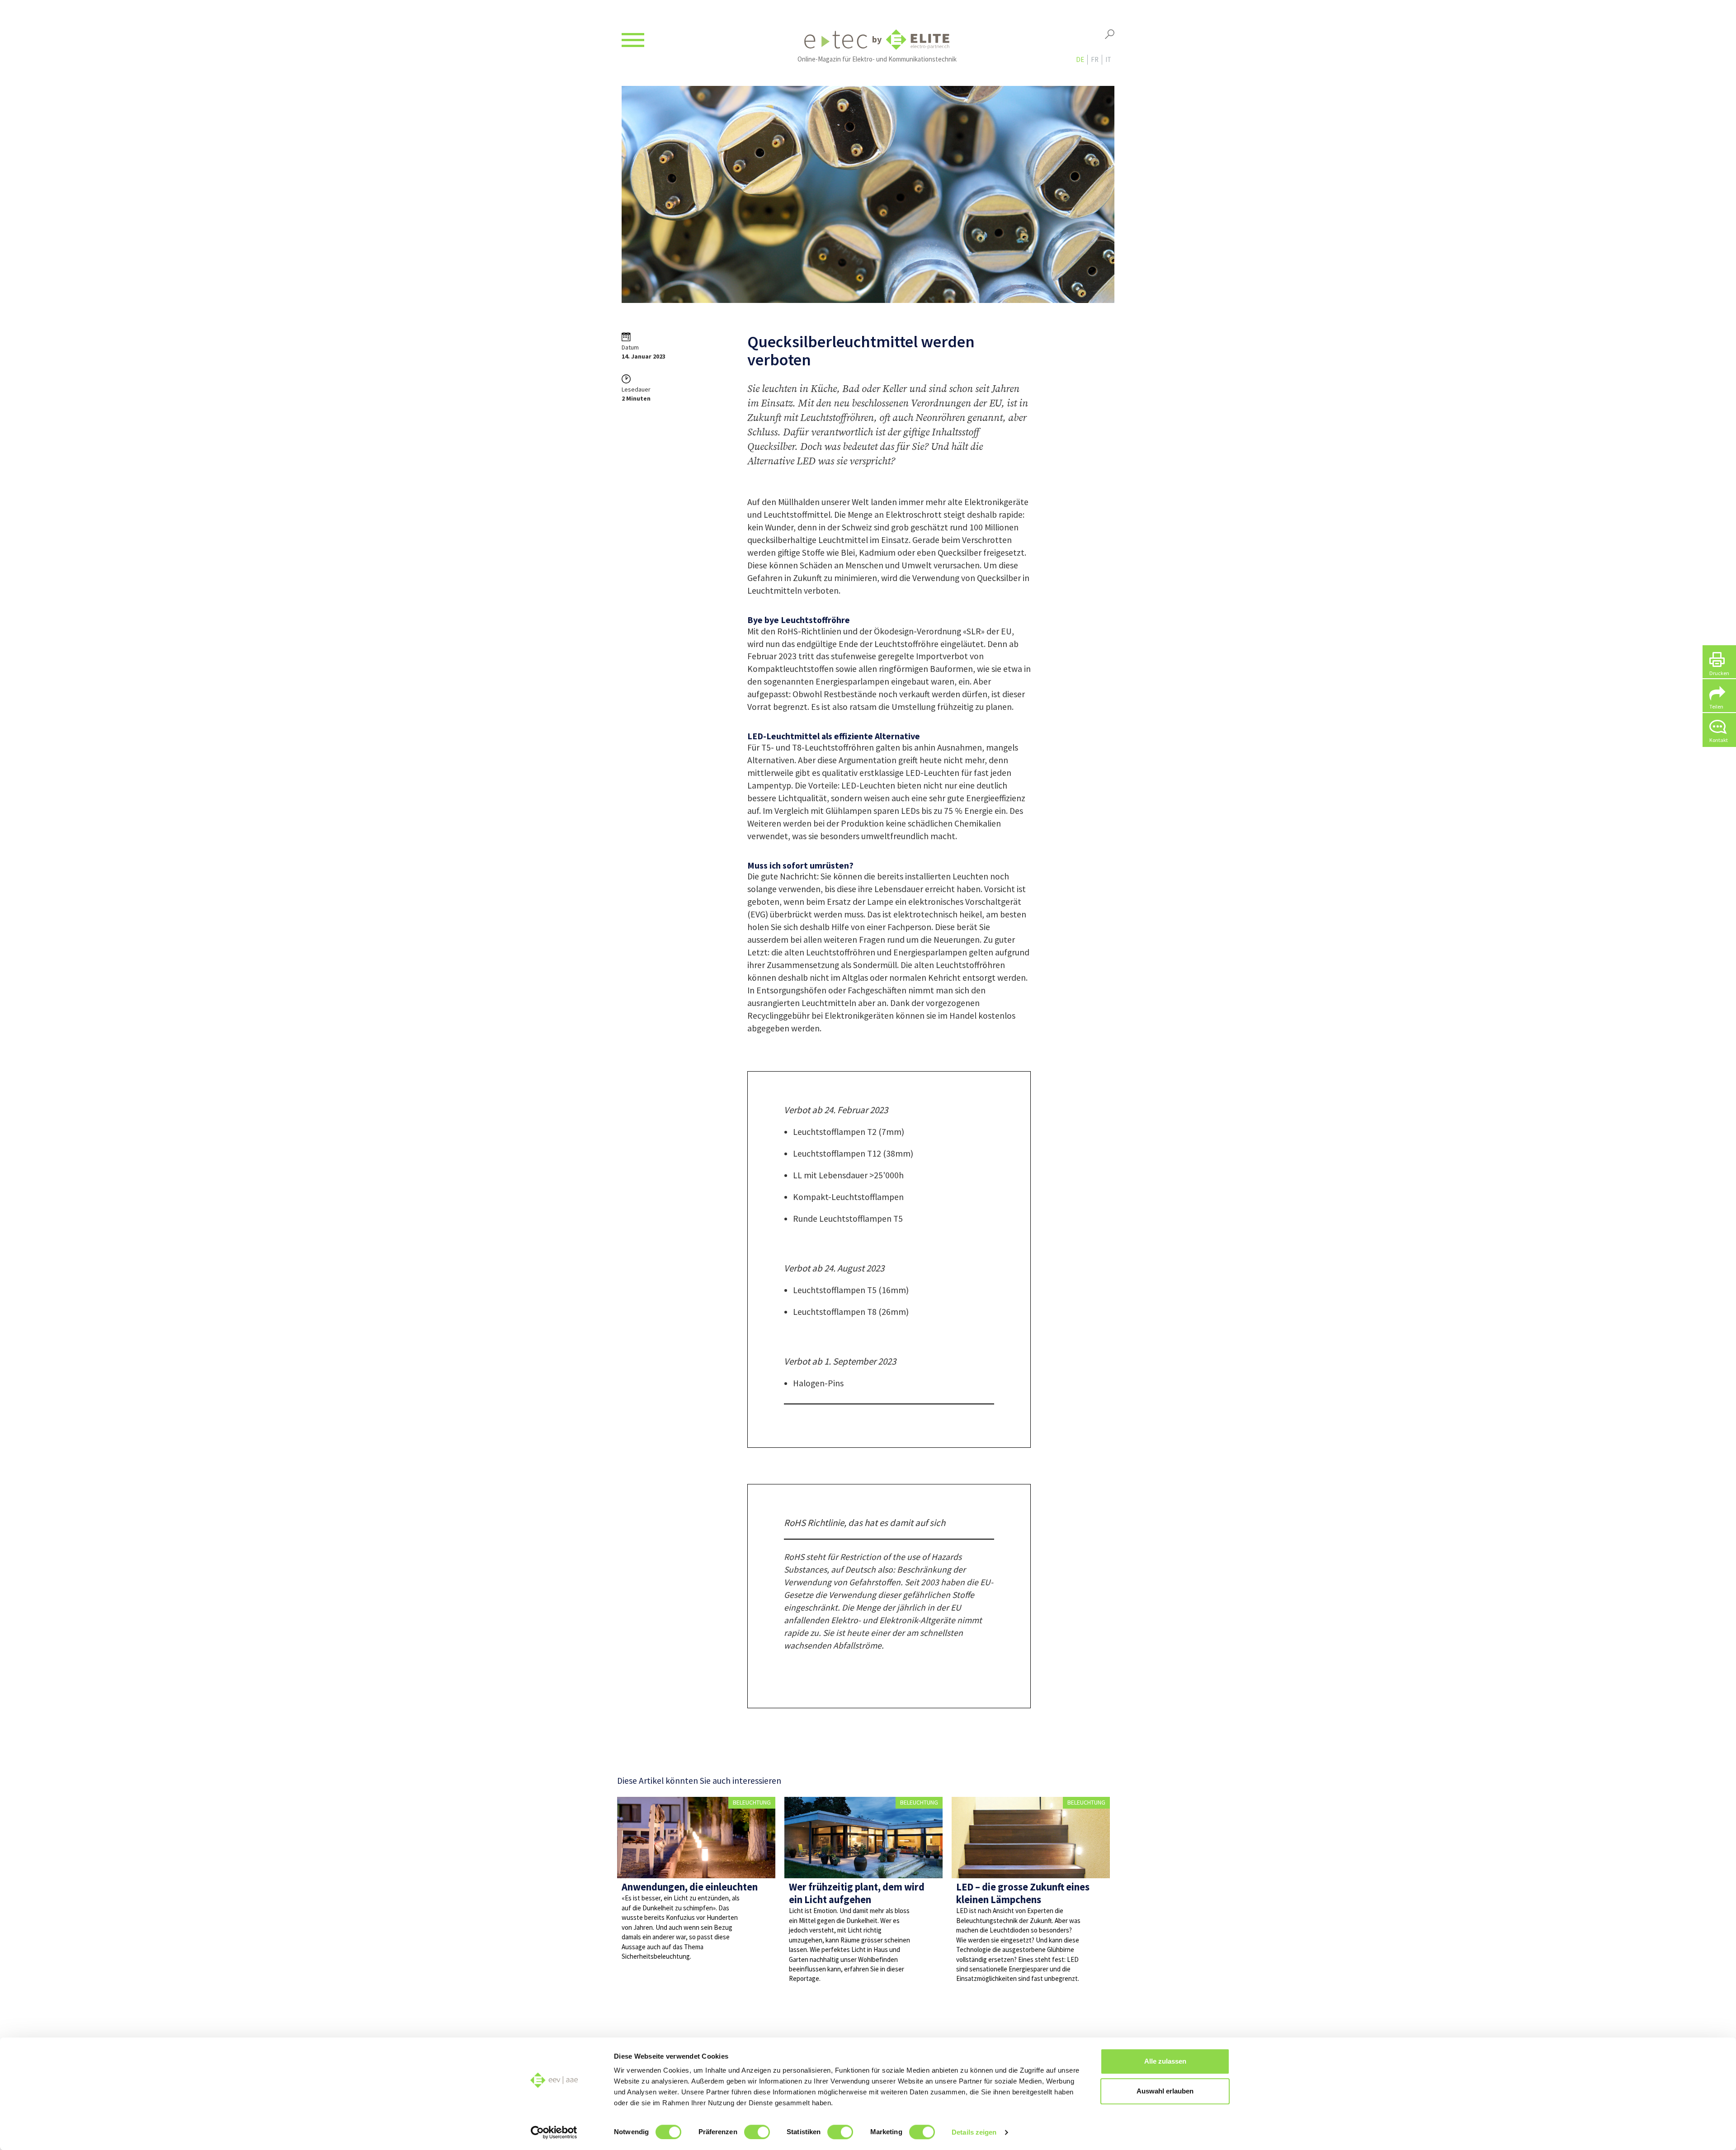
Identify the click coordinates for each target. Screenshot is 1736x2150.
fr (1095, 59)
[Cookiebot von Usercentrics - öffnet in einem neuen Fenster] (554, 2132)
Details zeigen (974, 2132)
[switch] (757, 2132)
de (1080, 59)
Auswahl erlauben (1165, 2091)
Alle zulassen (1165, 2061)
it (1108, 59)
